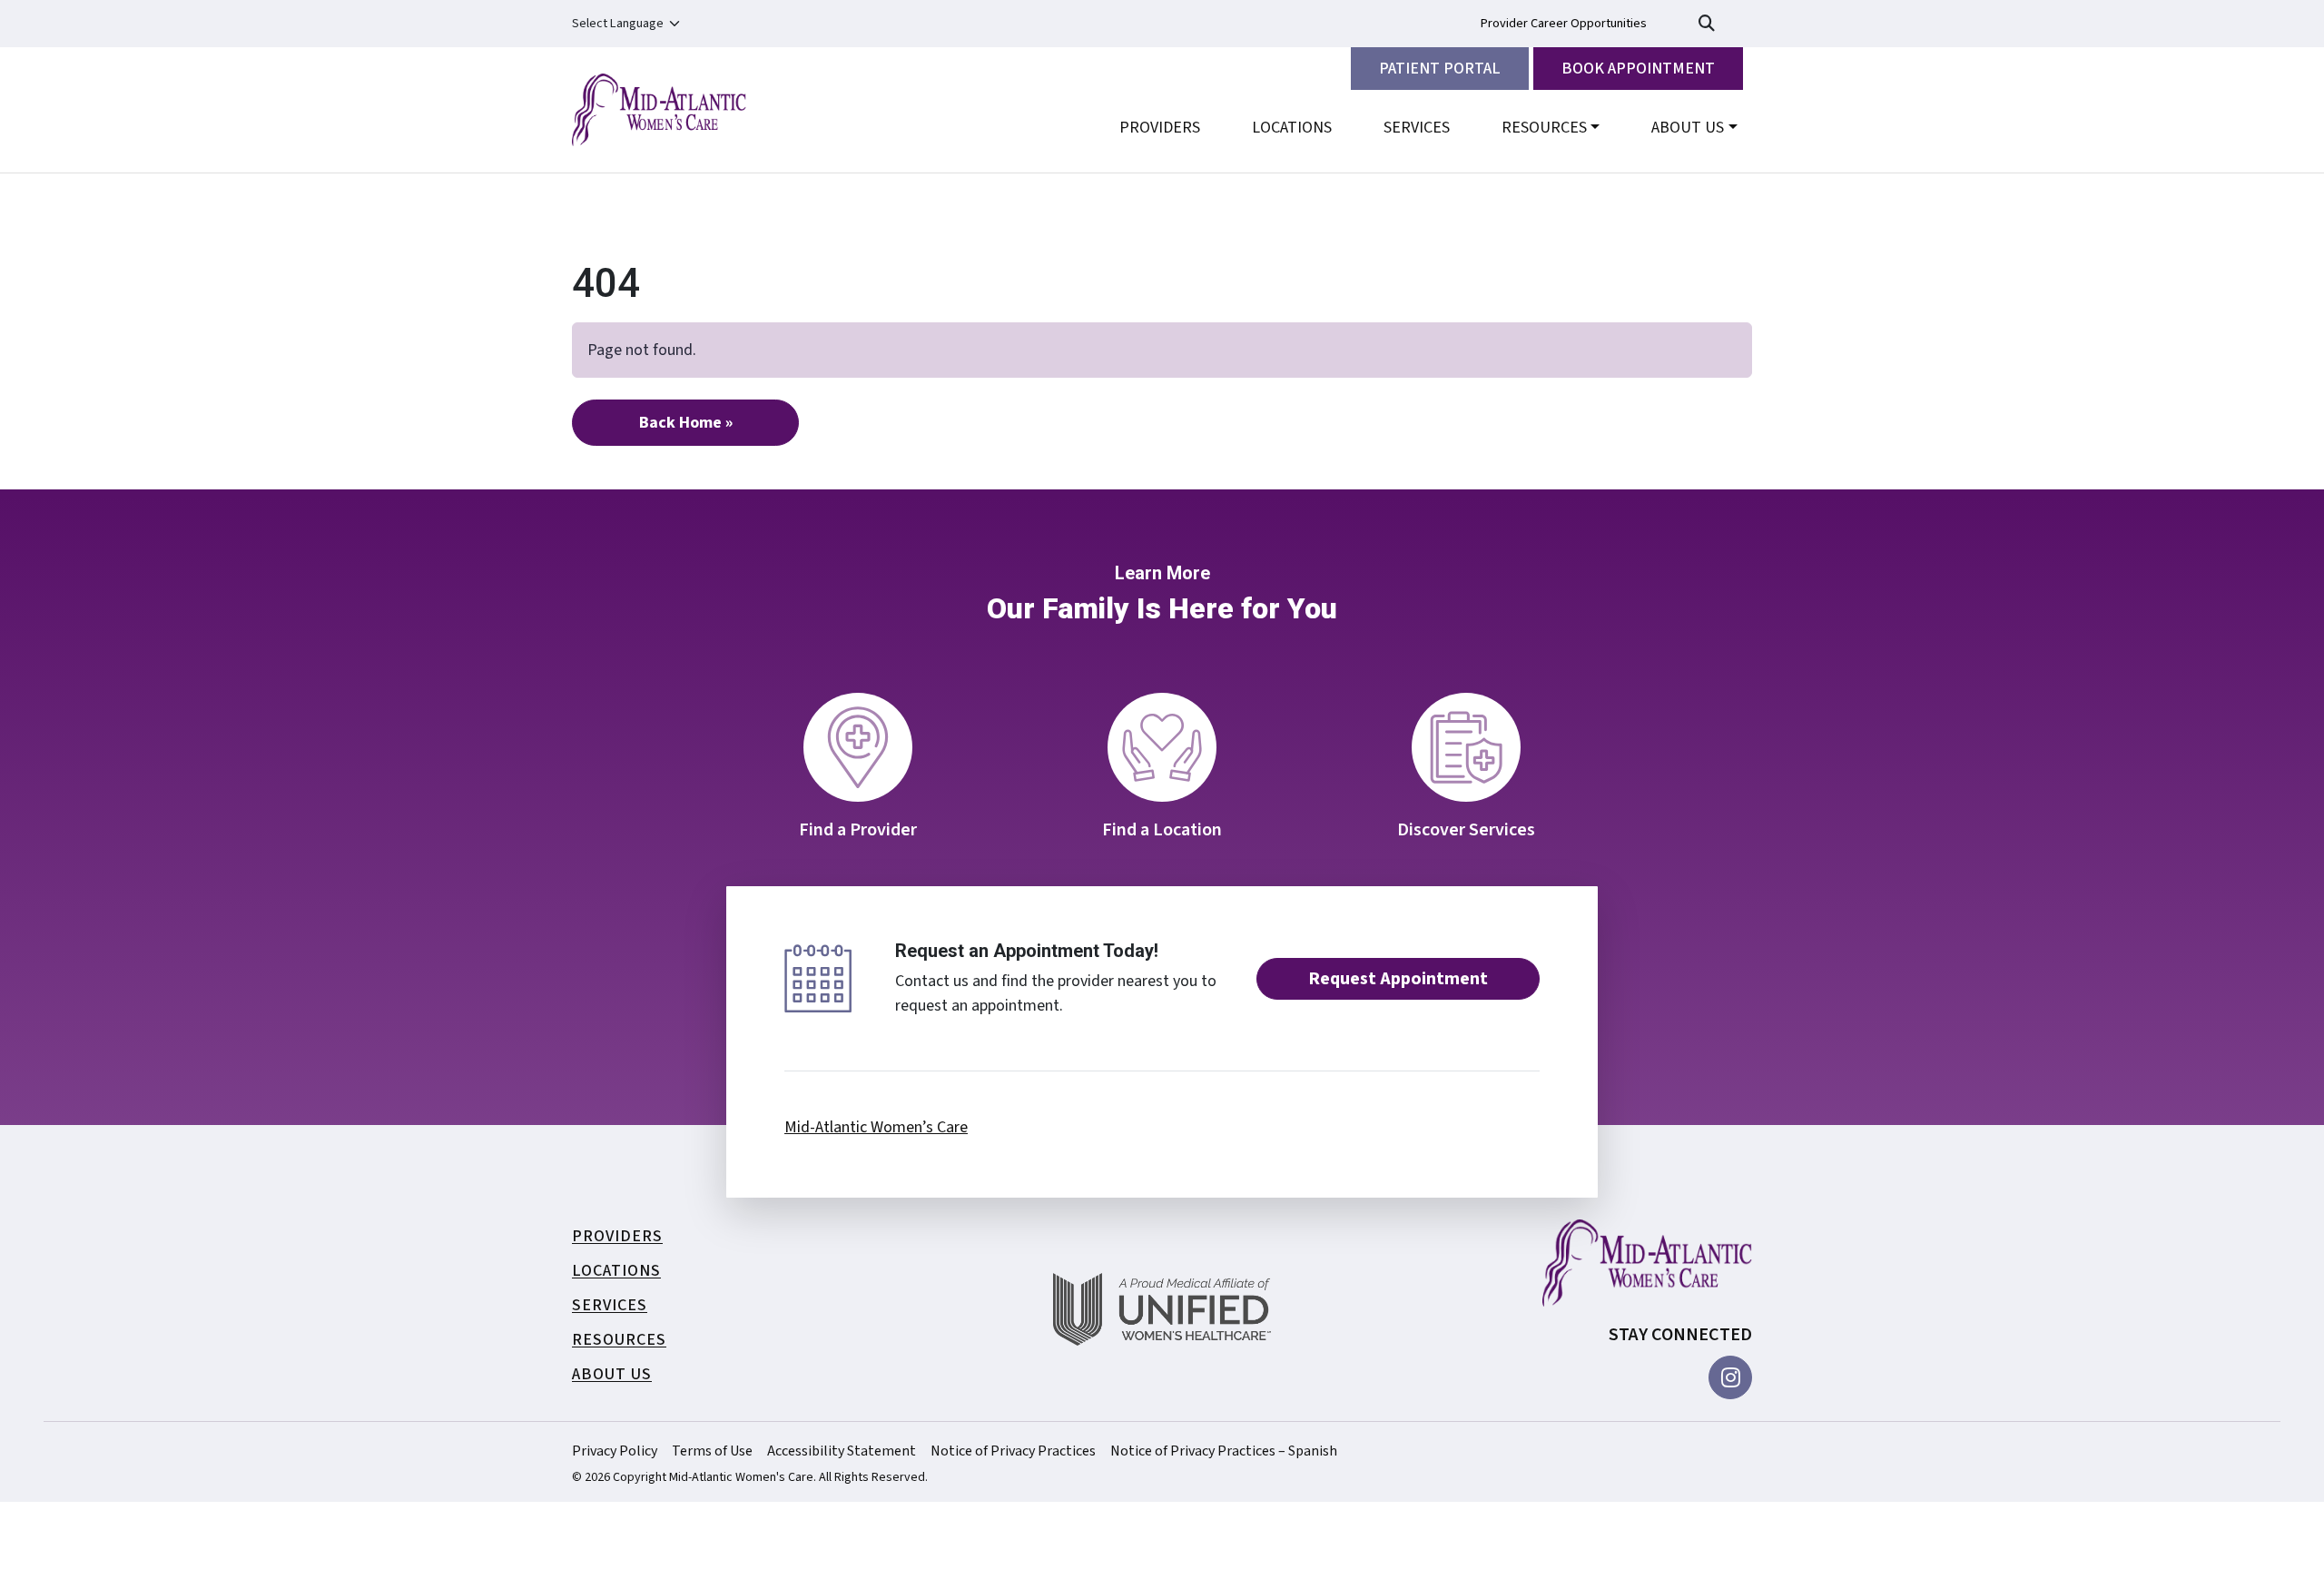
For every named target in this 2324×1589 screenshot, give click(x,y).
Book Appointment (1638, 69)
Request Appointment (1398, 979)
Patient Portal (1440, 69)
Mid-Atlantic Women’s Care (876, 1127)
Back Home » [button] (686, 423)
